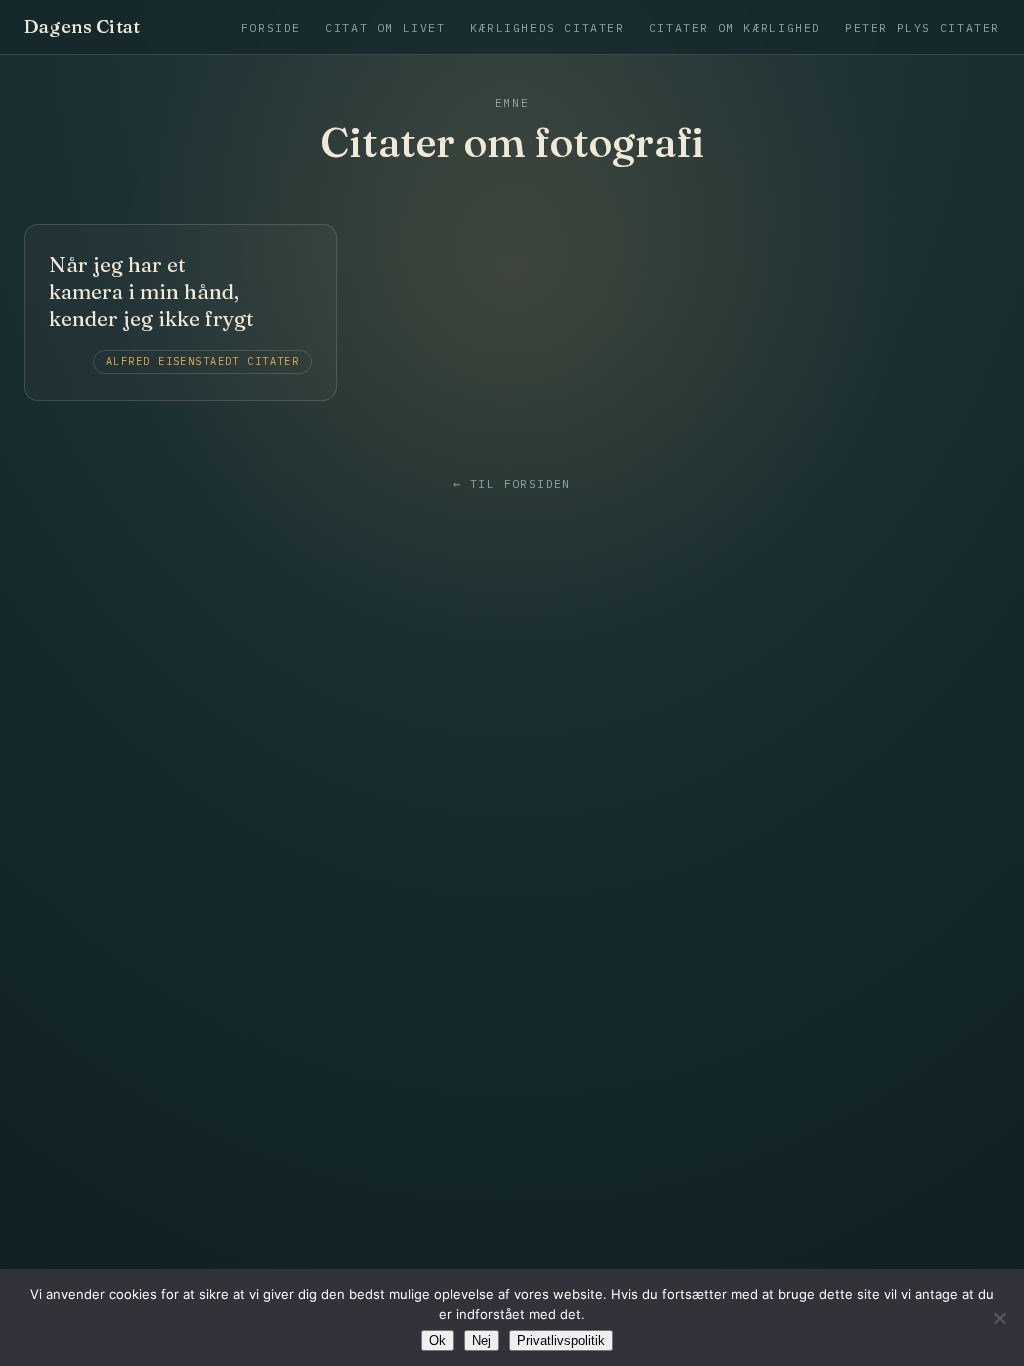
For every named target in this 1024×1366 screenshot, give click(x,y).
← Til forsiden (511, 484)
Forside (271, 27)
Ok (437, 1340)
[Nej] (999, 1318)
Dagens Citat (82, 27)
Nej (481, 1340)
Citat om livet (385, 27)
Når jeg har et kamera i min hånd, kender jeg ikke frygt (151, 291)
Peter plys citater (922, 27)
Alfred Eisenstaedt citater (202, 361)
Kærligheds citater (547, 27)
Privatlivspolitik (561, 1340)
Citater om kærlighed (735, 27)
